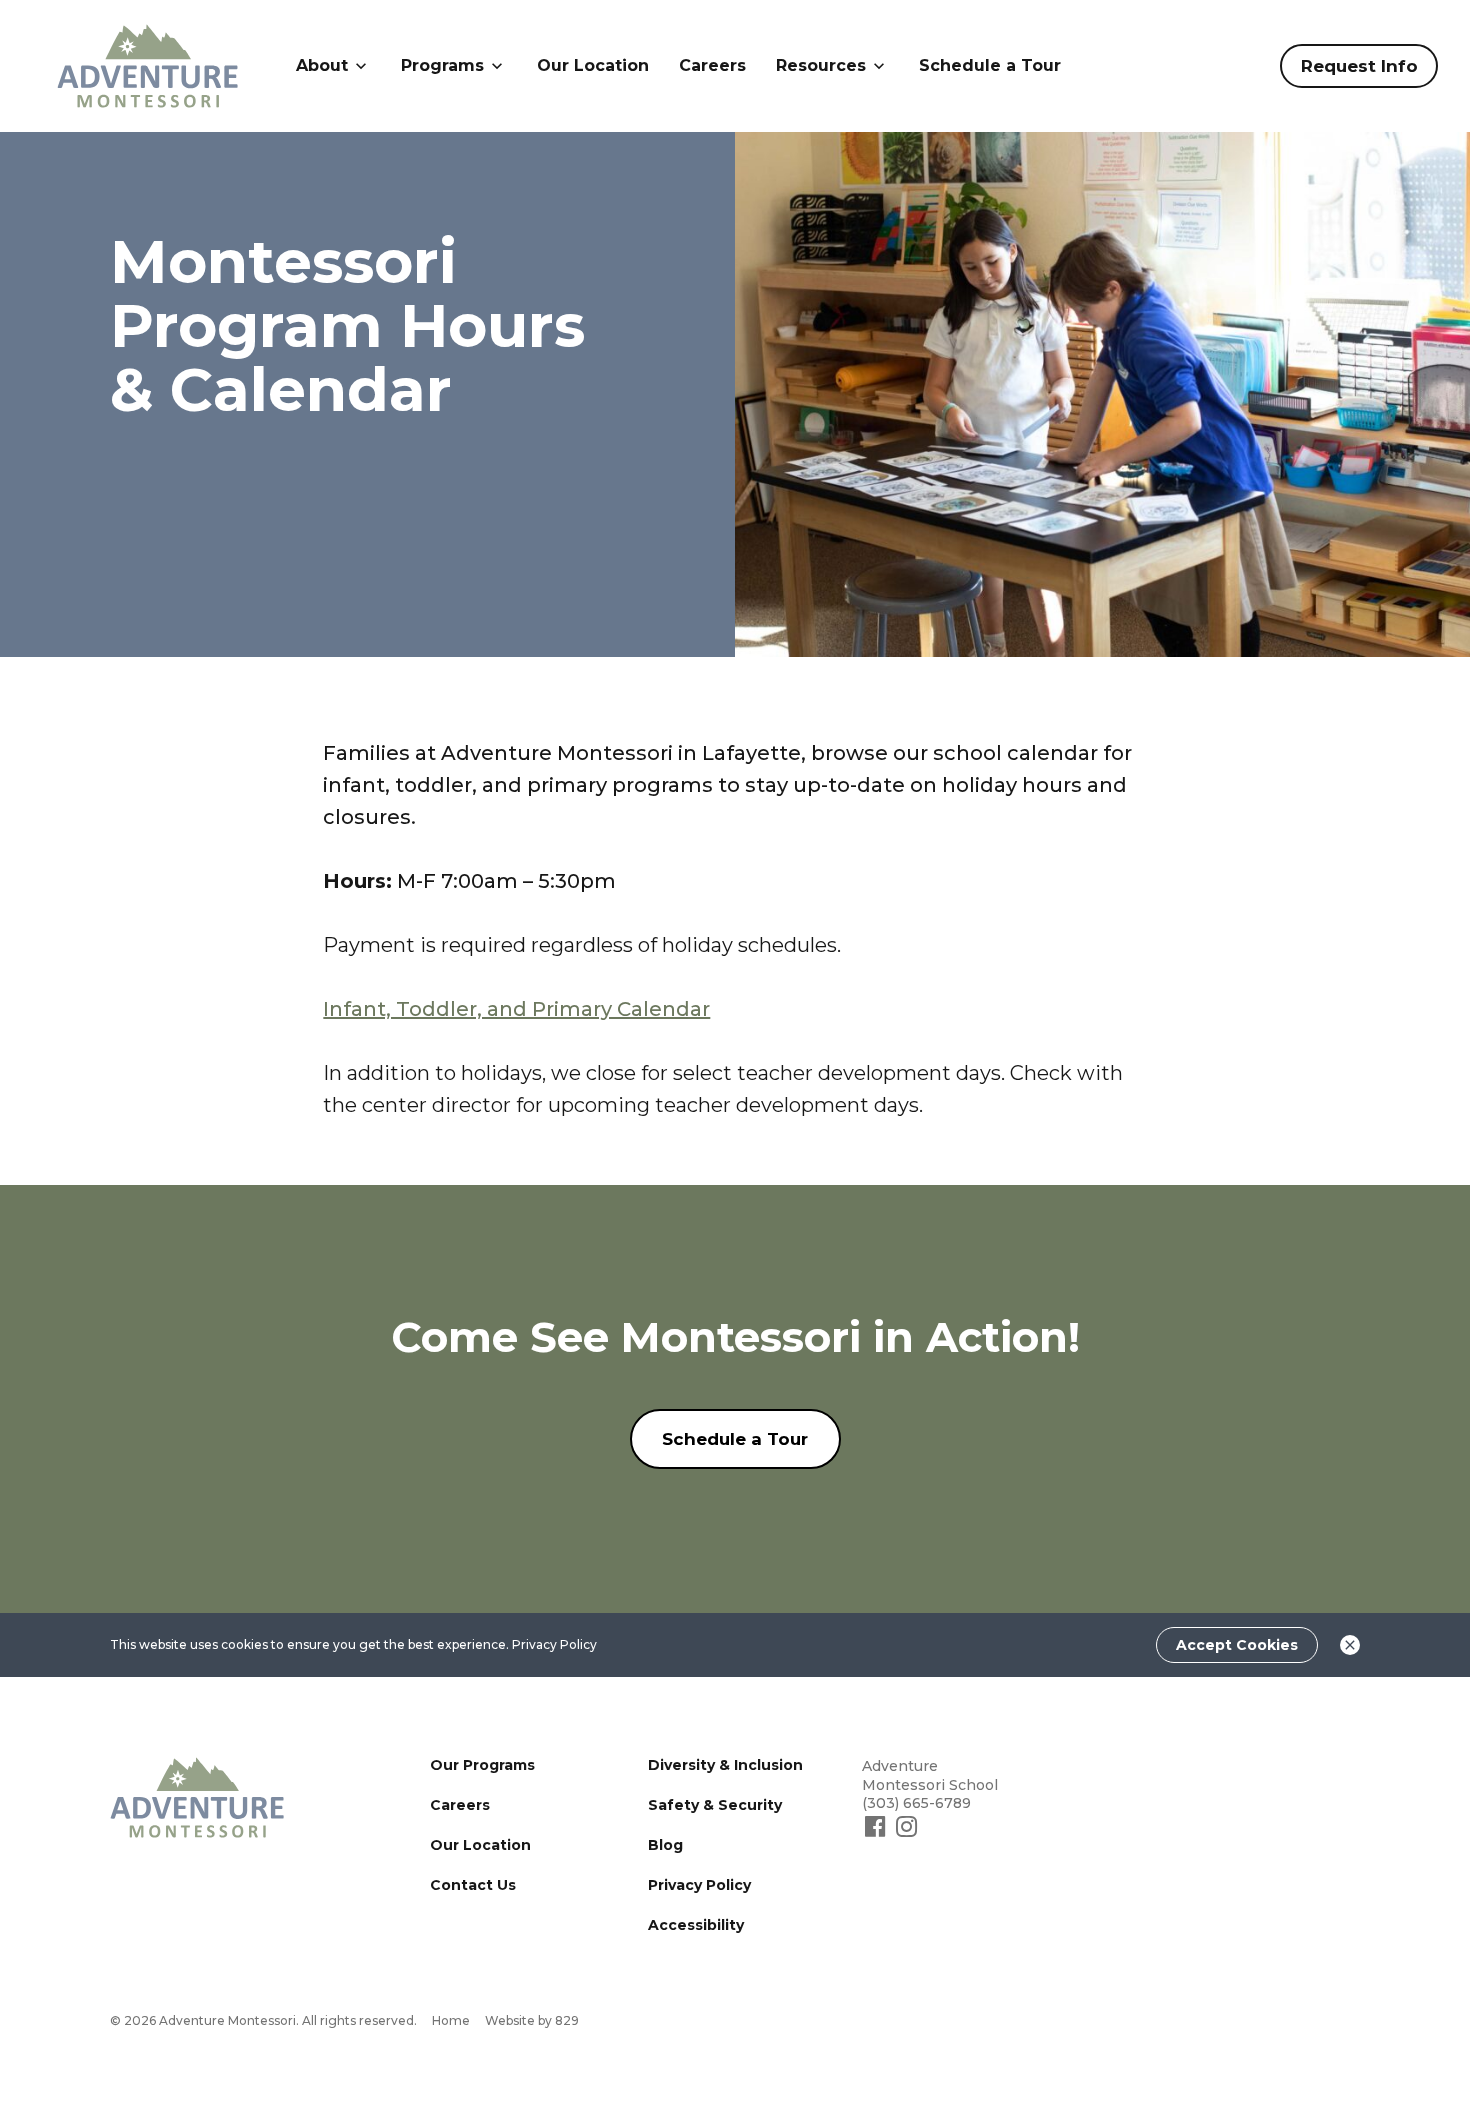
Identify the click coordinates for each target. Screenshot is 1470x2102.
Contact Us (473, 1885)
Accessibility (696, 1925)
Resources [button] (821, 65)
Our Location (593, 65)
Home (451, 2020)
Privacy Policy (554, 1644)
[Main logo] (197, 1797)
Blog (665, 1845)
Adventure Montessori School (930, 1775)
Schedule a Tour (990, 65)
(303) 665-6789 (916, 1803)
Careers (712, 65)
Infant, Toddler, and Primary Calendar (516, 1009)
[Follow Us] (877, 1835)
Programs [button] (442, 65)
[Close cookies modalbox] (1350, 1645)
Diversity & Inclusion (725, 1765)
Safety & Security (715, 1805)
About (322, 65)
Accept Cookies (1237, 1645)
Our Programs (482, 1765)
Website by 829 (532, 2020)
